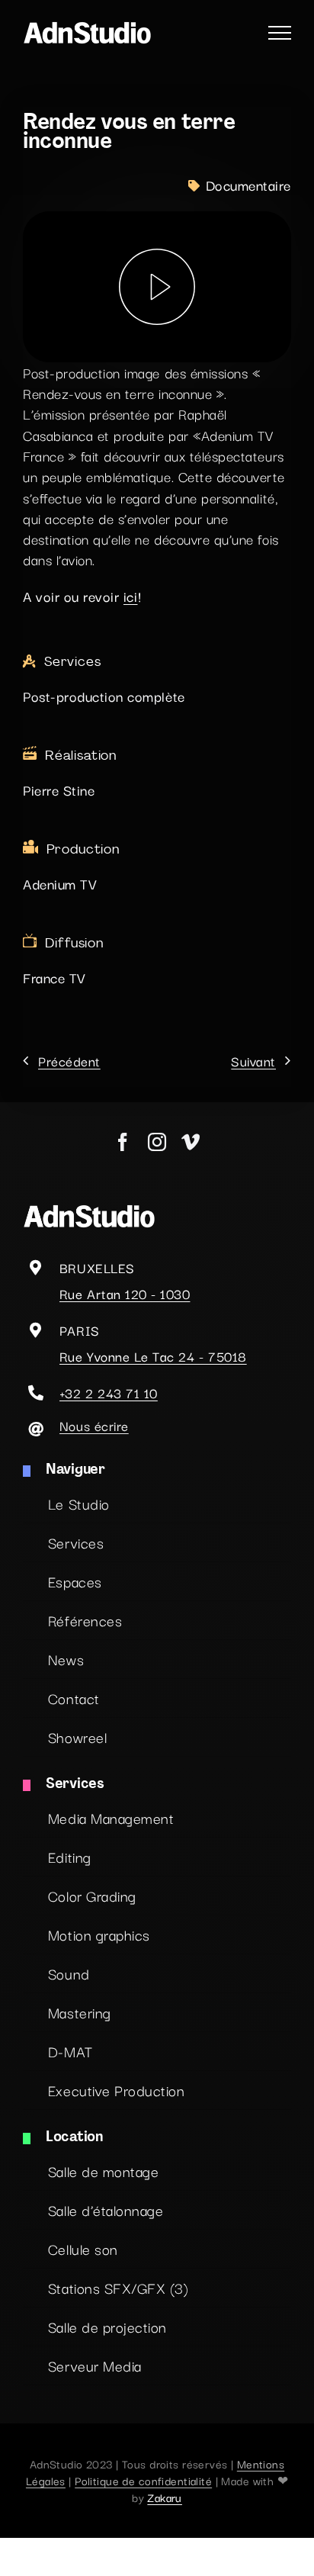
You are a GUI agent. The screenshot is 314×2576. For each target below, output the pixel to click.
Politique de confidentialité (143, 2480)
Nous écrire (94, 1425)
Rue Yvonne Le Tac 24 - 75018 (153, 1356)
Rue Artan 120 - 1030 (125, 1293)
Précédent (69, 1061)
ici (131, 596)
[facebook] (123, 1142)
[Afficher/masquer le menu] (280, 33)
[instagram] (157, 1142)
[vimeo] (191, 1142)
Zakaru (165, 2497)
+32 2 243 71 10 (109, 1393)
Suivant (253, 1061)
